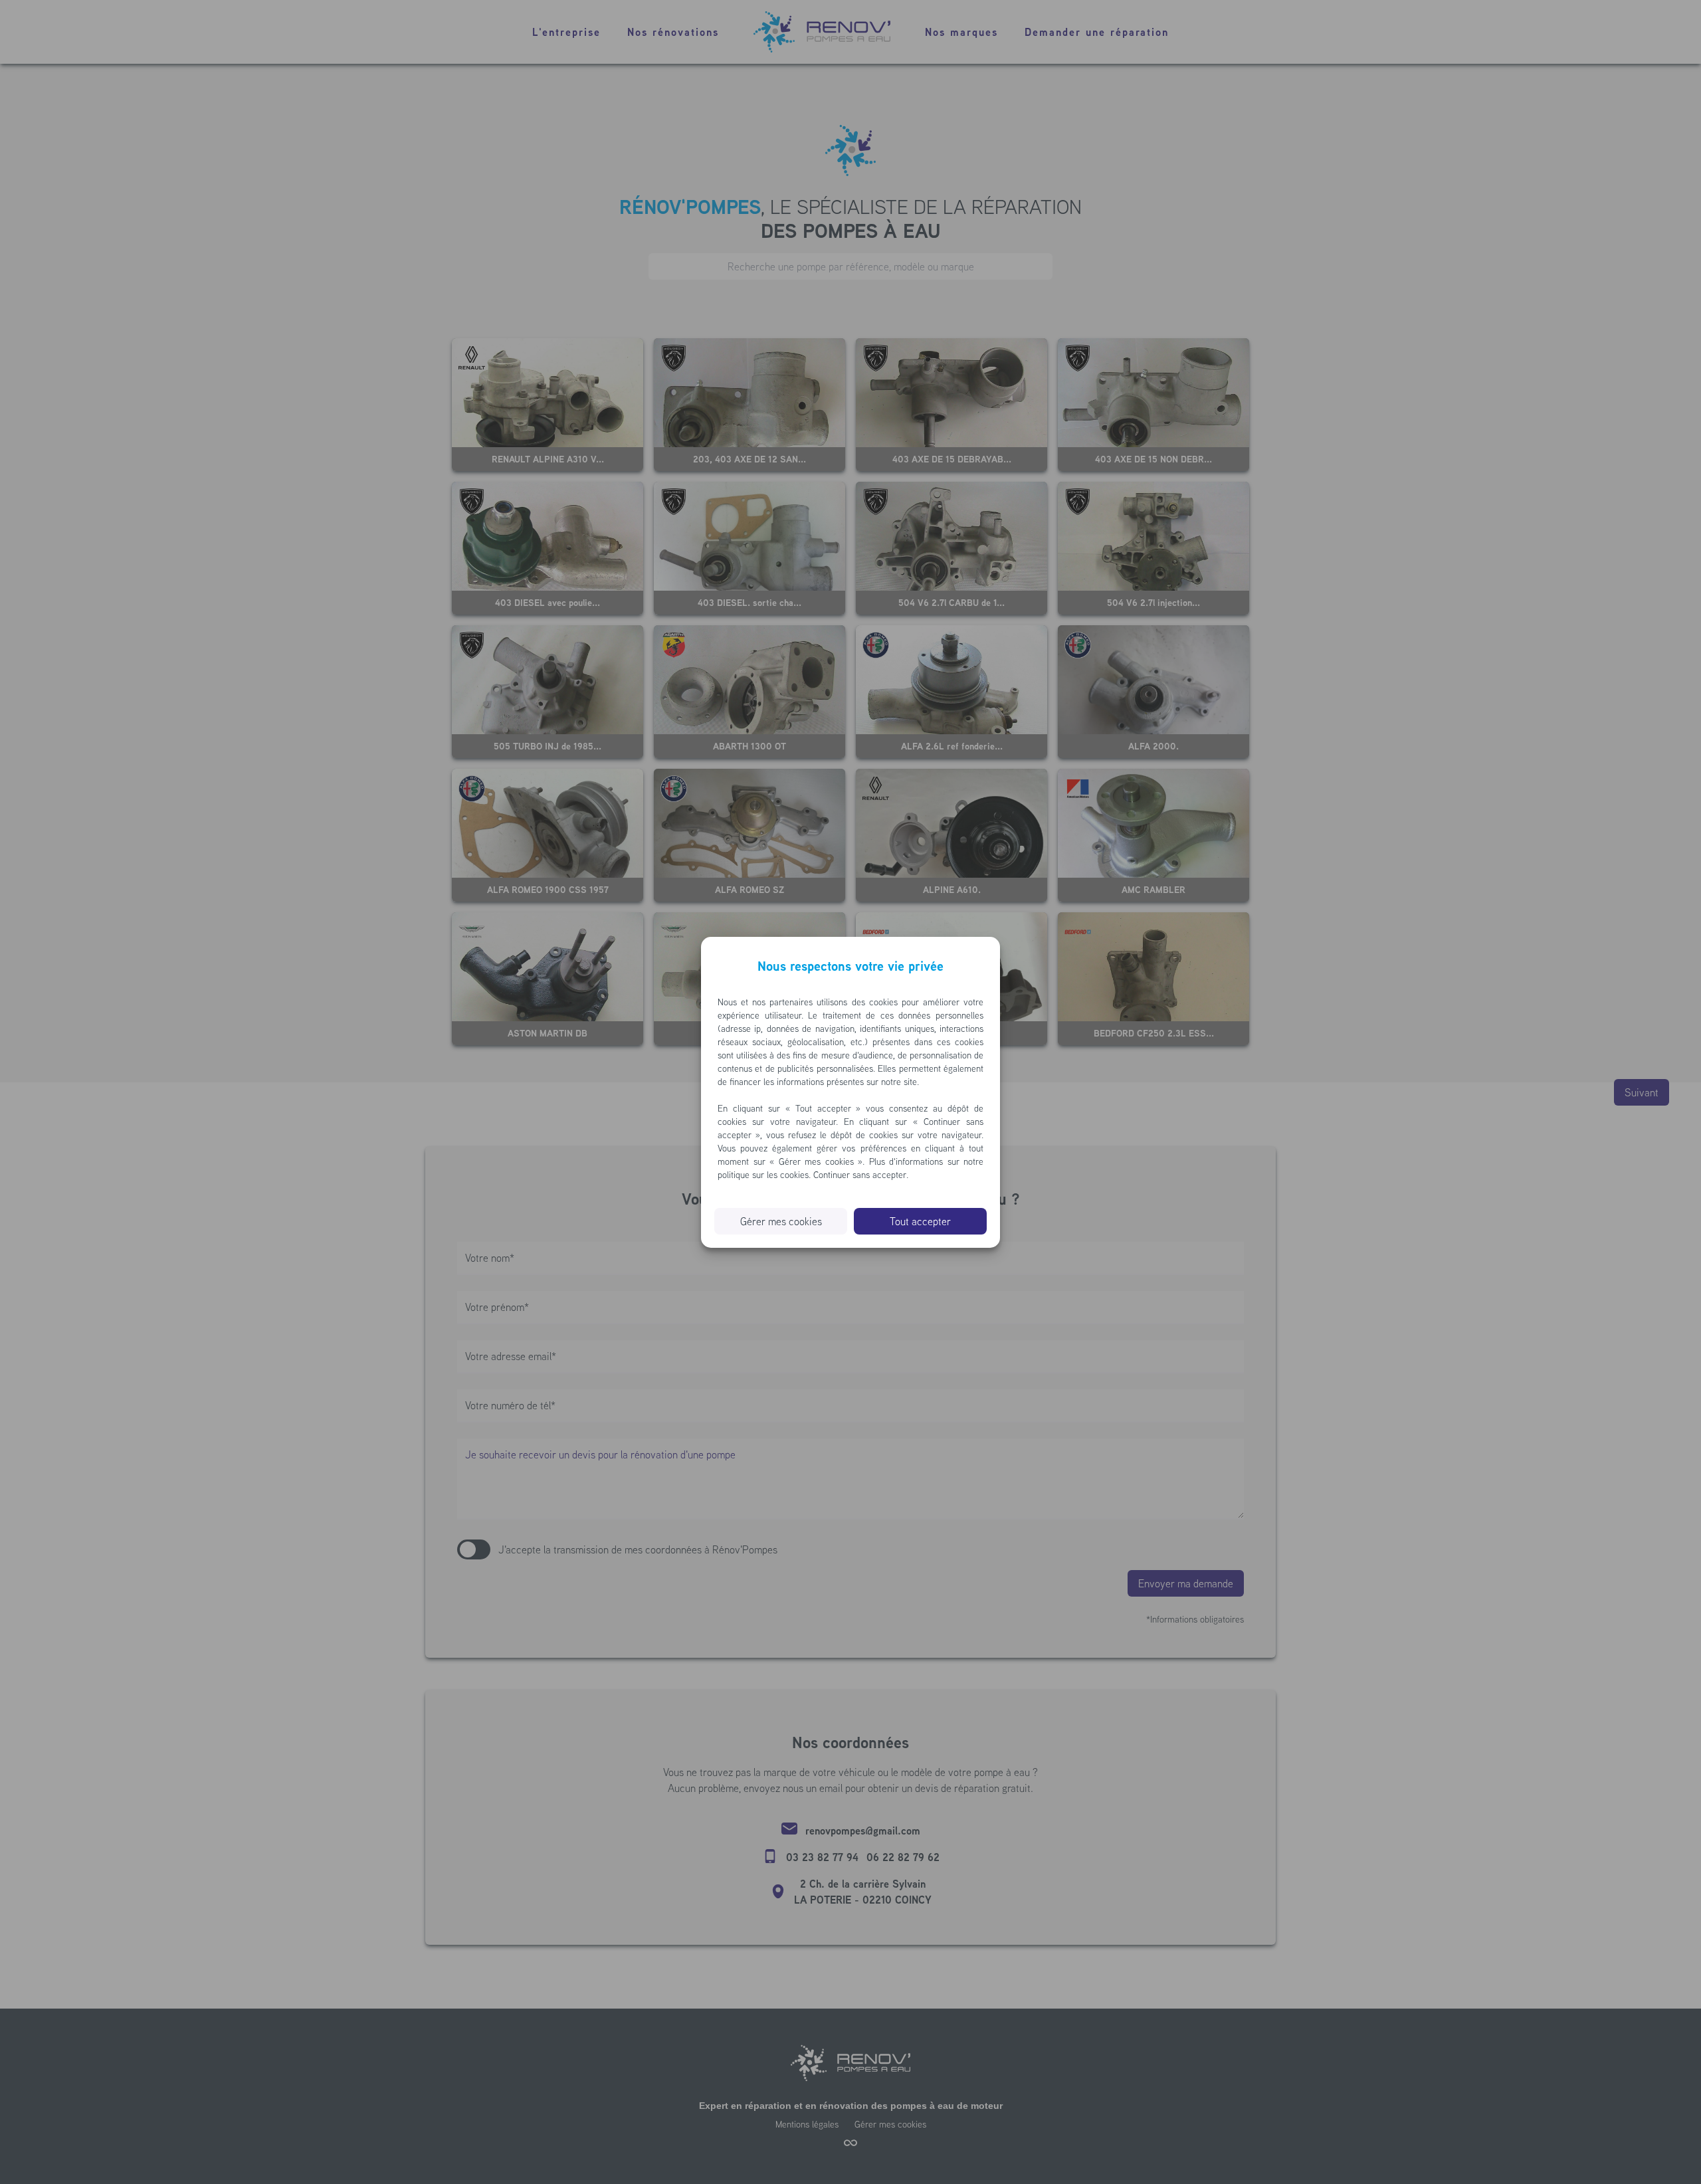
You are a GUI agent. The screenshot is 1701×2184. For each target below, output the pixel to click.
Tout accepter (920, 1221)
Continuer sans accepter (860, 1175)
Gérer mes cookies (781, 1221)
